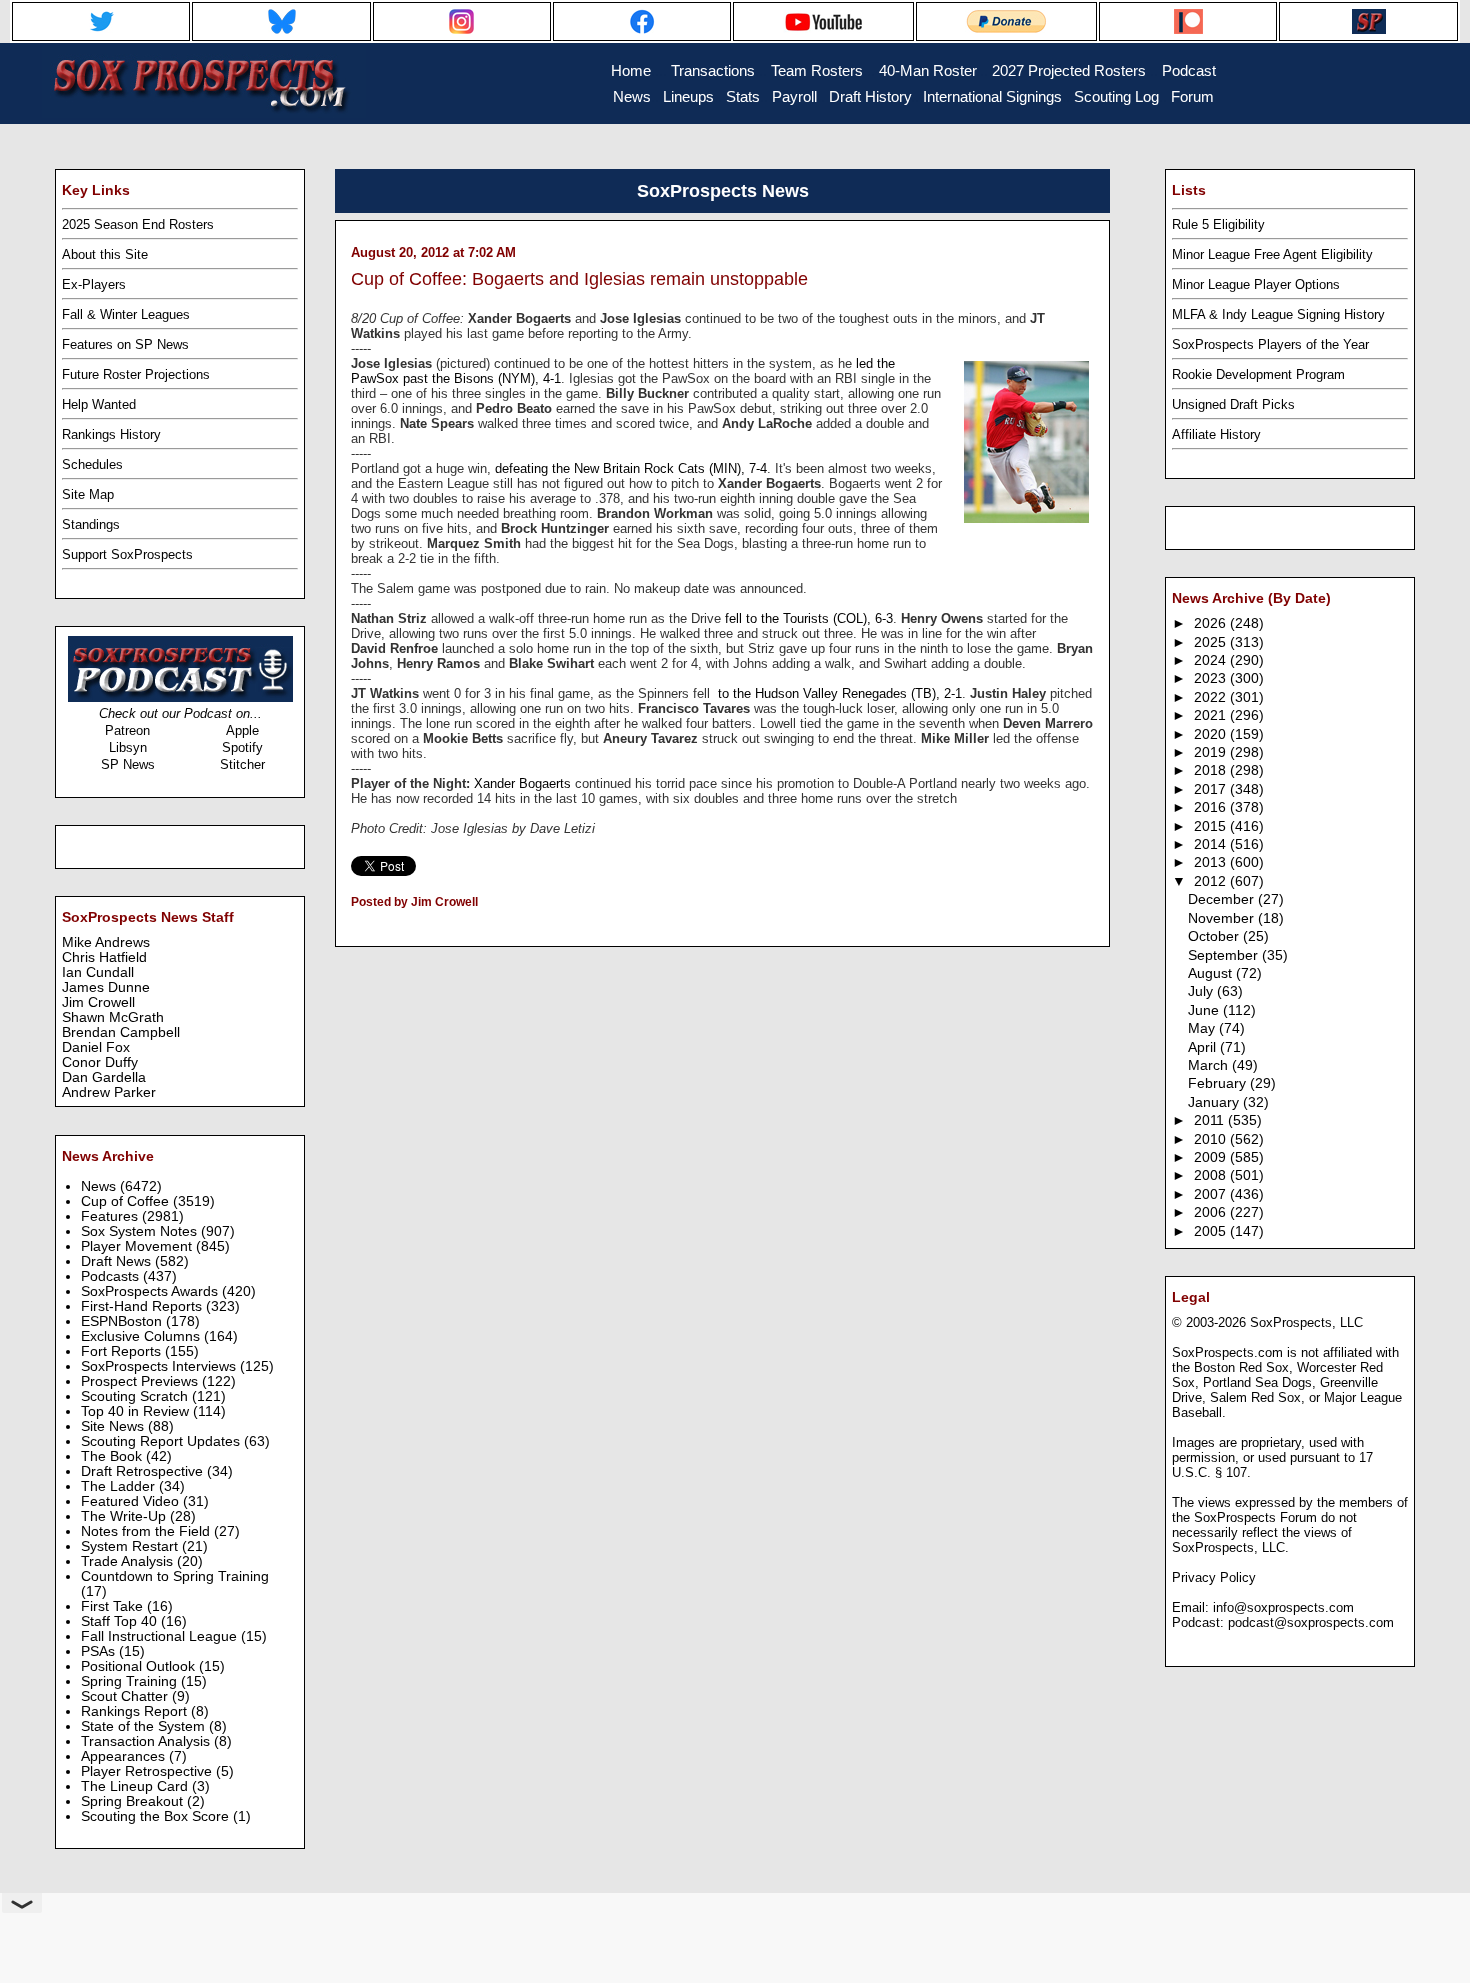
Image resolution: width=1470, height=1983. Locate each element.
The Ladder (120, 1486)
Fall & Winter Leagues (126, 314)
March (1210, 1065)
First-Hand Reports (143, 1306)
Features (111, 1216)
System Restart (131, 1546)
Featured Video (132, 1501)
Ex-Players (94, 284)
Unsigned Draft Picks (1233, 404)
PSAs (100, 1651)
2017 (1212, 789)
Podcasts (112, 1276)
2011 (1211, 1120)
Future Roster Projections (136, 374)
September (1225, 955)
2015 (1212, 826)
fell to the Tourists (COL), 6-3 (809, 618)
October (1215, 936)
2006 (1212, 1212)
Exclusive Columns (142, 1336)
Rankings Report (136, 1711)
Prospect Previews (141, 1381)
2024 (1212, 660)
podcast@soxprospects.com (1311, 1622)
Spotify (242, 747)
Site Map (88, 494)
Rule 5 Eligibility (1218, 224)
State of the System (145, 1726)
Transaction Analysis (147, 1741)
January (1215, 1102)
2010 (1212, 1139)
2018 (1212, 770)
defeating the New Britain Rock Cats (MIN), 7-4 (631, 468)
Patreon (127, 730)
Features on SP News (125, 344)
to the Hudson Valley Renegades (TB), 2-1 (838, 693)
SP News (128, 764)
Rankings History (111, 434)
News (100, 1186)
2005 (1212, 1231)
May (1203, 1028)
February (1219, 1083)
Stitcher (242, 764)
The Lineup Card (136, 1786)
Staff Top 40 (121, 1621)
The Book (113, 1456)
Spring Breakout (134, 1801)
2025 (1212, 642)
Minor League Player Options (1256, 284)
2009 (1212, 1157)
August (1212, 973)
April (1204, 1047)
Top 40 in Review (137, 1411)
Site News (114, 1426)
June (1205, 1010)
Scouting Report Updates (162, 1441)
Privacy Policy (1214, 1577)
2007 (1212, 1194)
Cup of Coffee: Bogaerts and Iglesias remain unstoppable (579, 279)
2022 (1212, 697)
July (1202, 991)
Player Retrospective (148, 1771)
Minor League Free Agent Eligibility (1272, 254)
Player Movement (138, 1246)
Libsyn (128, 747)
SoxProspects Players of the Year (1270, 344)
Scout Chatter (126, 1696)
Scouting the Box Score (157, 1816)
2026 (1212, 623)
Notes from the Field (147, 1531)
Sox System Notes (141, 1231)
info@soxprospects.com (1283, 1607)
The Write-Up (125, 1516)
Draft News (118, 1261)
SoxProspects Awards (151, 1291)
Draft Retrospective (144, 1471)
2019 (1212, 752)
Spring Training (131, 1681)
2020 (1212, 734)
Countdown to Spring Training (175, 1576)
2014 (1212, 844)
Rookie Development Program (1258, 374)
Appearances (125, 1756)
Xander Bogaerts (522, 783)
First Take (114, 1606)
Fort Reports (123, 1351)
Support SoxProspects (127, 554)
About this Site (105, 254)
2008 (1212, 1175)
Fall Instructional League (161, 1636)
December (1223, 899)
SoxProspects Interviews (160, 1366)
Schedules (92, 464)
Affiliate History (1216, 434)
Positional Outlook (140, 1666)
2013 (1212, 862)
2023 (1212, 678)
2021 (1212, 715)
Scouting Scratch (136, 1396)
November (1223, 918)
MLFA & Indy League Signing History (1278, 314)
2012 (1212, 881)
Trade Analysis (129, 1561)
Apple (242, 730)
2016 (1212, 807)
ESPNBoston (123, 1321)
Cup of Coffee (127, 1201)
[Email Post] (352, 928)
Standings (91, 524)
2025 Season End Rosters (138, 224)
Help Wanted (99, 404)
